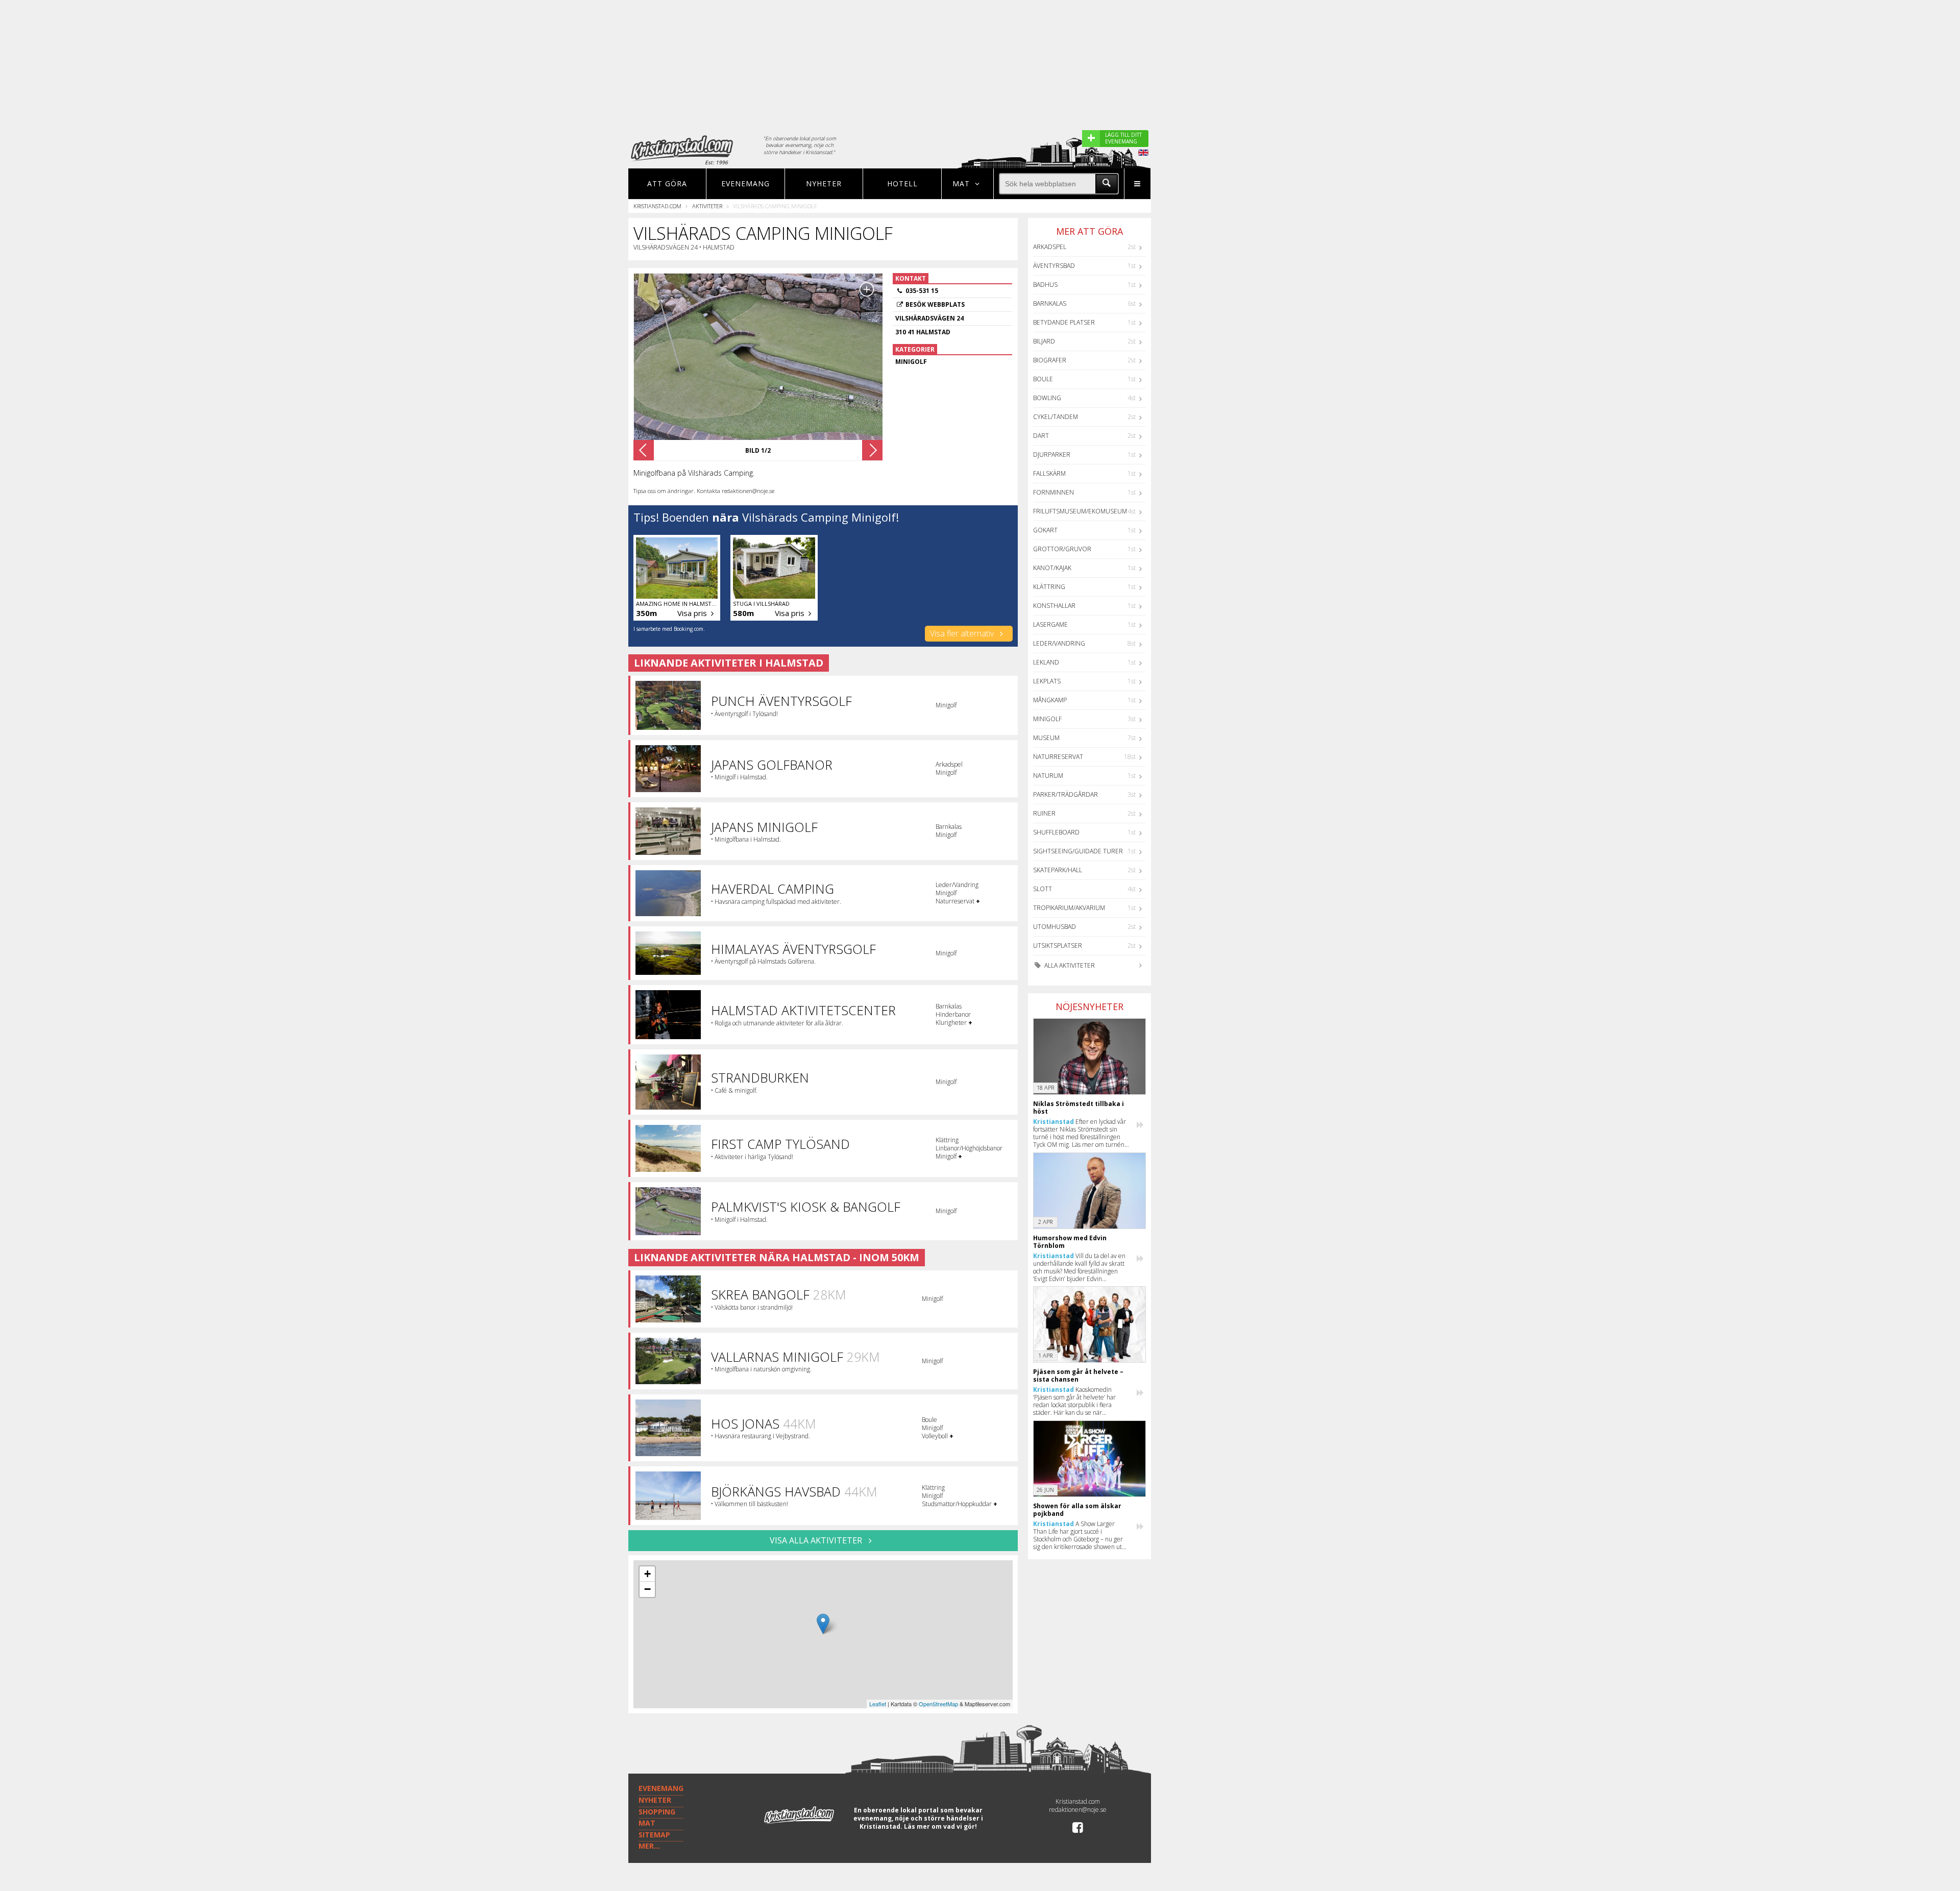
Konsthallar (1054, 606)
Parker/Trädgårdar (1065, 794)
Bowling (1047, 398)
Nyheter (824, 183)
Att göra (667, 183)
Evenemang (745, 183)
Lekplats (1047, 681)
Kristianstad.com (657, 206)
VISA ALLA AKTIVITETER (817, 1540)
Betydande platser (1064, 322)
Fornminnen (1053, 492)
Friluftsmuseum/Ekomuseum (1080, 511)
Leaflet (878, 1704)
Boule (1043, 379)
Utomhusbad (1055, 927)
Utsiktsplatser (1058, 945)
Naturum (1048, 776)
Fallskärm (1049, 473)
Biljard (1044, 341)
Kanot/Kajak (1052, 568)
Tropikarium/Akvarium (1069, 908)
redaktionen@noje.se (1078, 1810)
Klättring (1049, 587)
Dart (1041, 436)
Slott (1043, 889)
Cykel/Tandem (1056, 417)
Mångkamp (1050, 700)
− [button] (647, 1589)
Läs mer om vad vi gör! (940, 1826)
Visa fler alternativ (963, 633)
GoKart (1045, 530)
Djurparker (1052, 455)
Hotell (902, 183)
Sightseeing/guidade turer (1078, 851)
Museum (1046, 738)
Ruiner (1044, 813)
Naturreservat (1058, 757)
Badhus (1045, 285)
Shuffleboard (1056, 832)
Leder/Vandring (1059, 643)
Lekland (1046, 662)
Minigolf (1047, 719)
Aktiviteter (707, 206)
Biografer (1050, 360)
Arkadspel (1050, 247)
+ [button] (647, 1574)
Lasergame (1050, 624)
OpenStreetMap (938, 1704)
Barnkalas (1050, 303)
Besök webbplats (935, 304)
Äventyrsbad (1054, 266)
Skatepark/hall (1058, 870)
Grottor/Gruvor (1062, 549)
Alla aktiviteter (1069, 965)
